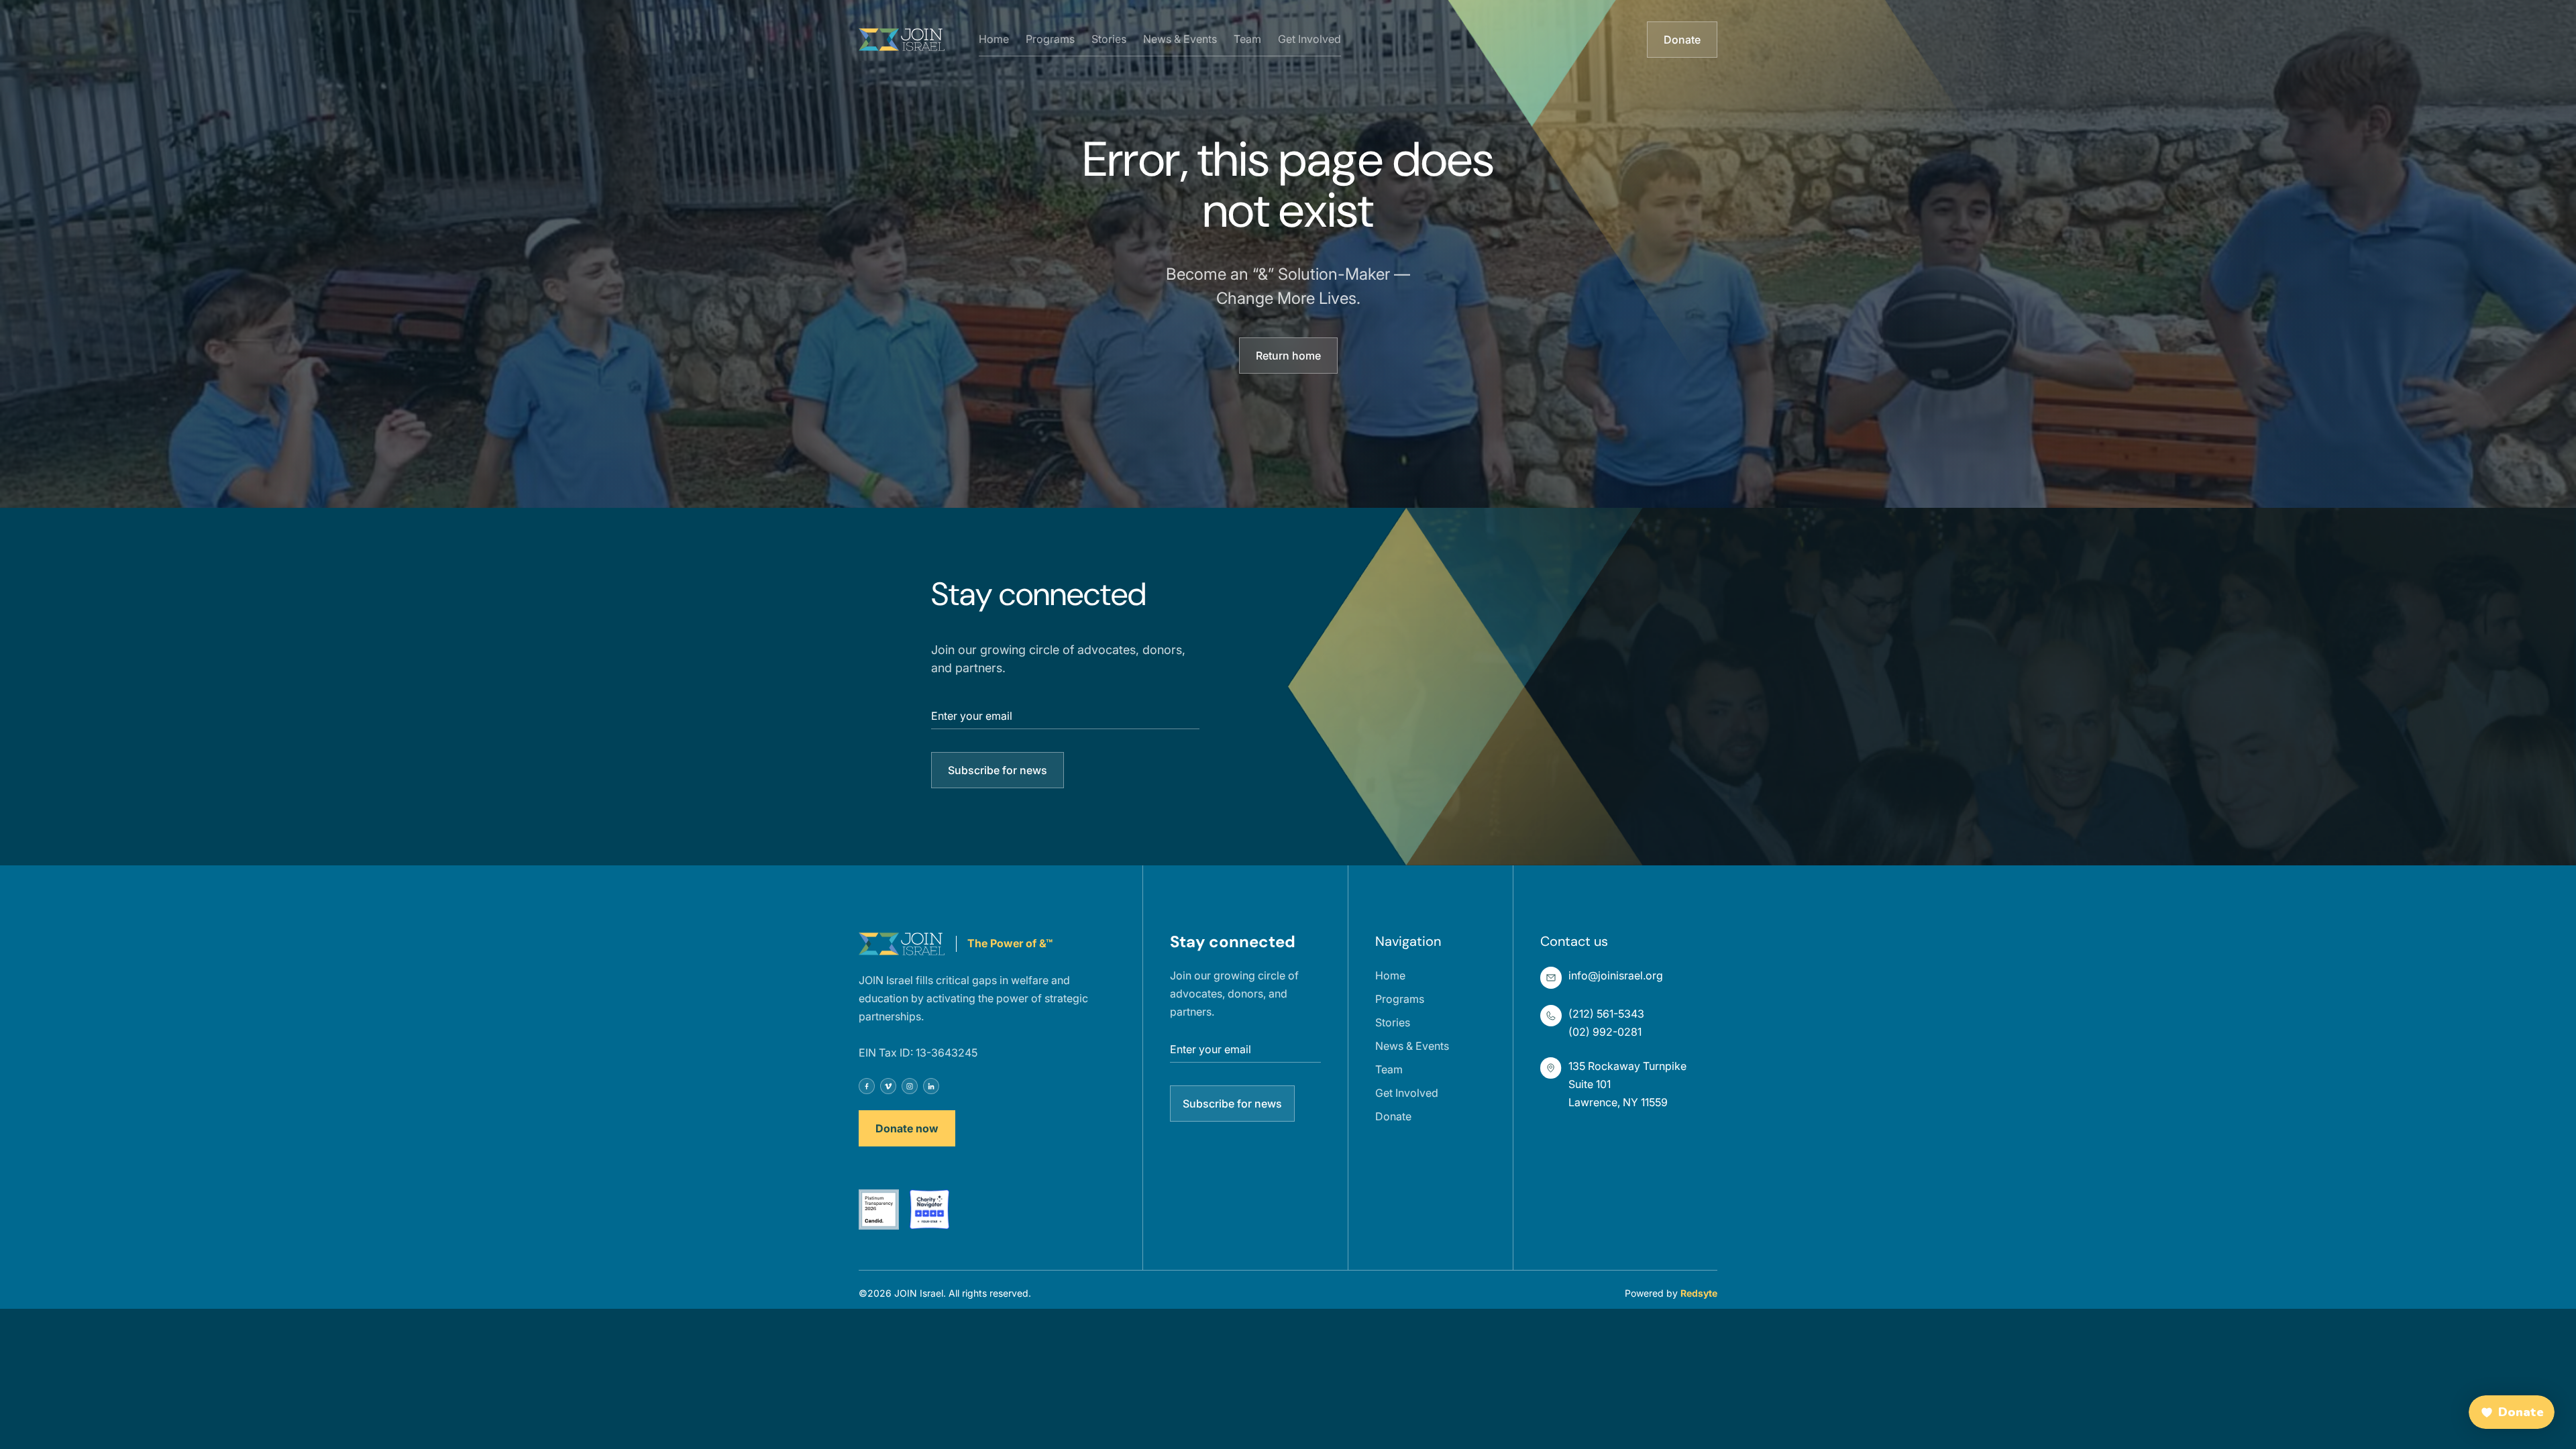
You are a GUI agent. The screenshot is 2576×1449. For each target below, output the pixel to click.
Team (1247, 39)
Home (994, 39)
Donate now (907, 1128)
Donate (1682, 40)
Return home (1288, 356)
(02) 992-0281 (1605, 1032)
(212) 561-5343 (1606, 1014)
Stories (1109, 39)
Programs (1050, 39)
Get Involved (1309, 39)
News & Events (1180, 39)
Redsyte (1699, 1293)
